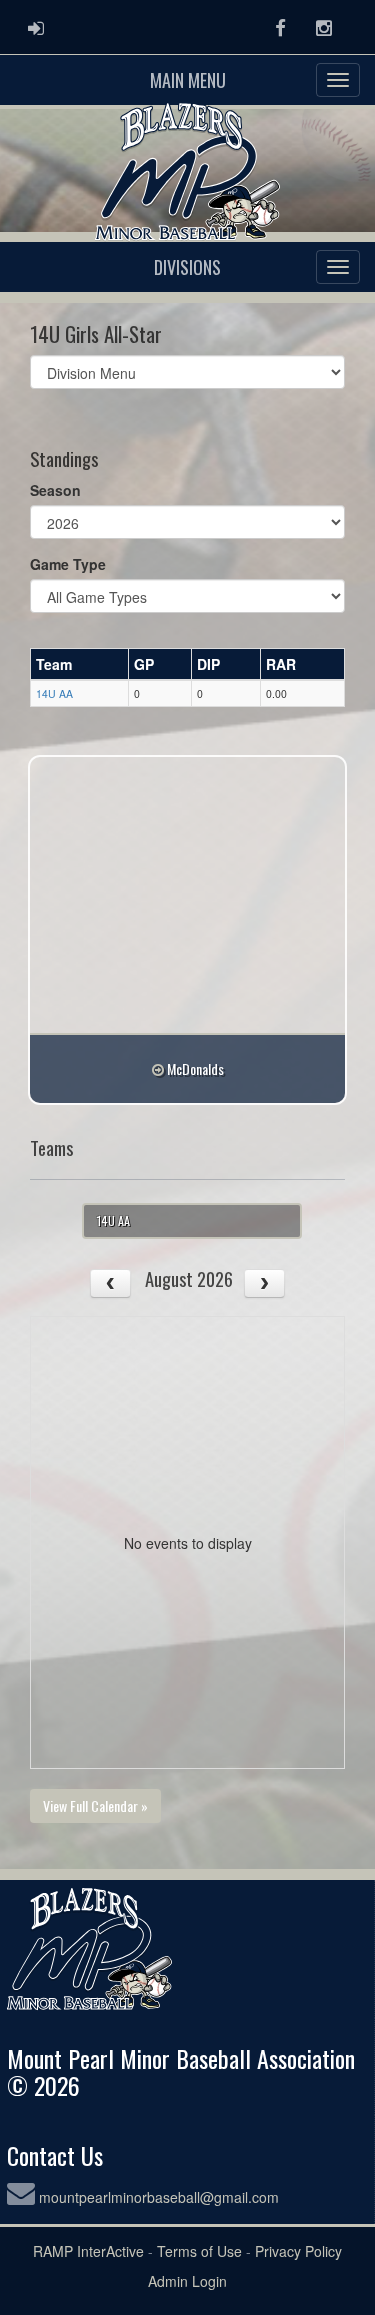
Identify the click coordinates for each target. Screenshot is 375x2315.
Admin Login (187, 2281)
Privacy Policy (298, 2251)
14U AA (54, 693)
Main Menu (188, 80)
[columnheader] (80, 664)
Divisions (187, 267)
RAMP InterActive (88, 2251)
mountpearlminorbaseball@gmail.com (159, 2197)
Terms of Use (199, 2251)
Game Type (68, 564)
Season (55, 490)
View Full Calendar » (95, 1805)
